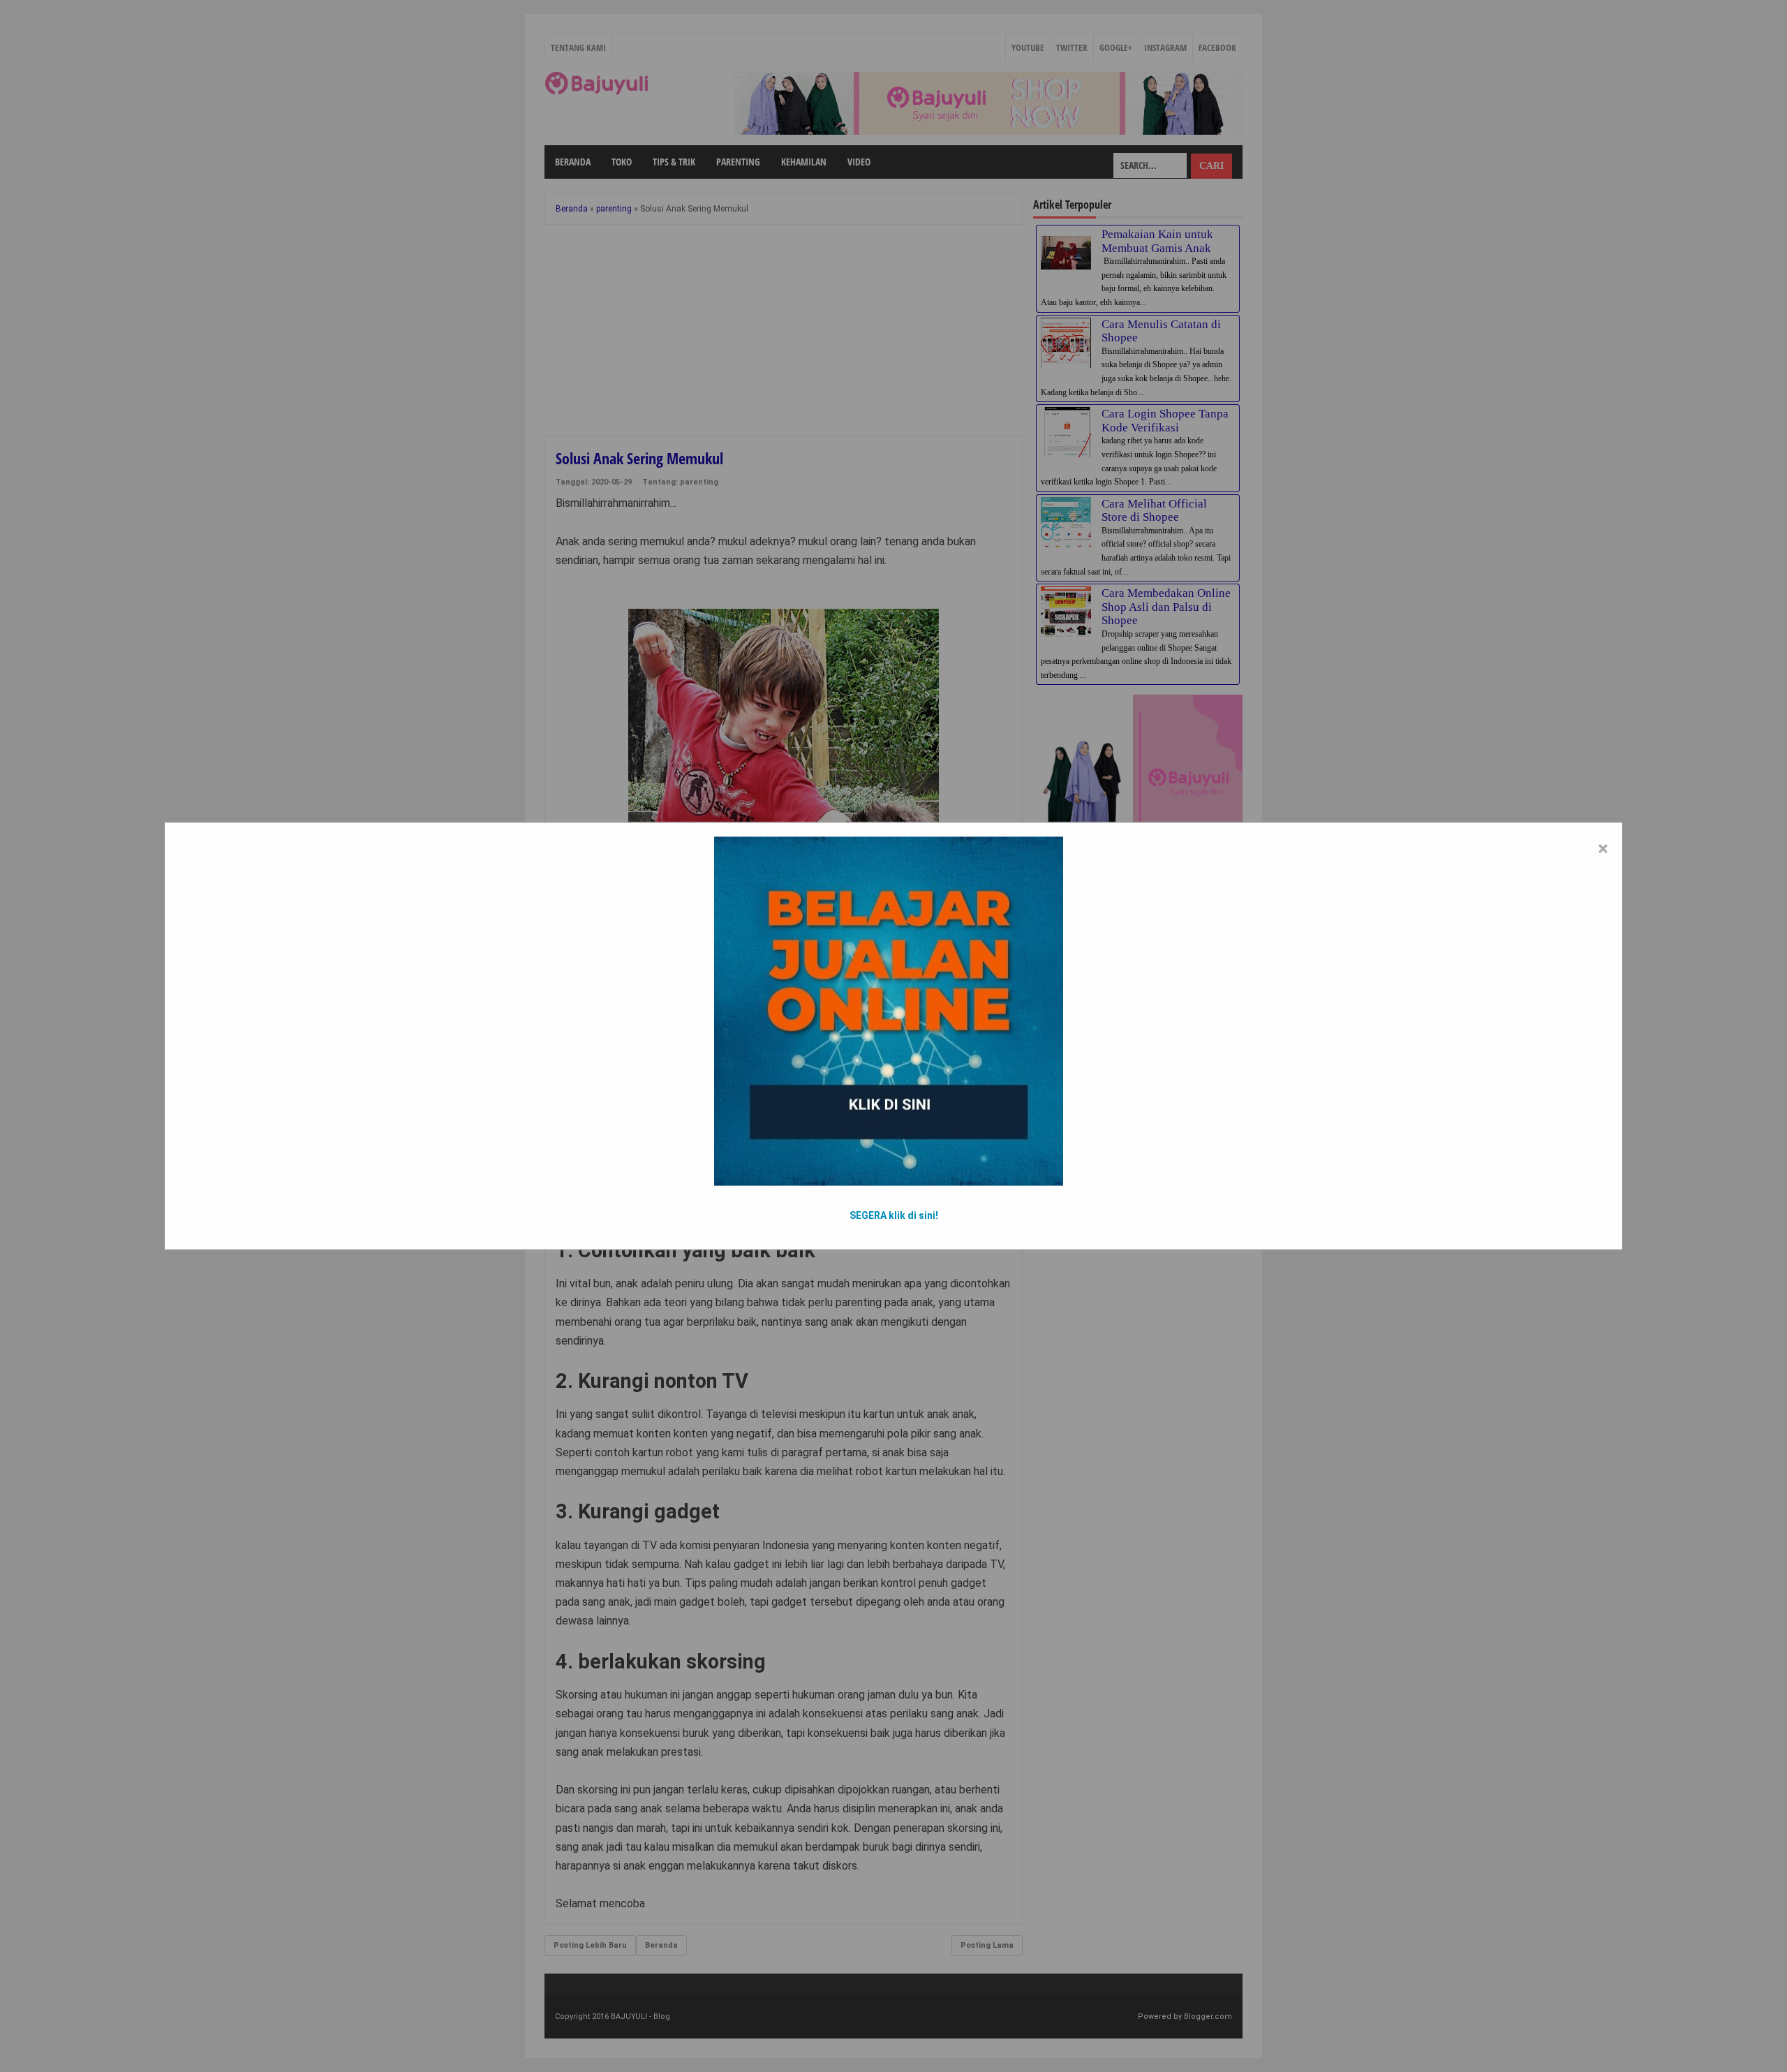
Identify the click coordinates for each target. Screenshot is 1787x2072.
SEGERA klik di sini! (894, 1215)
